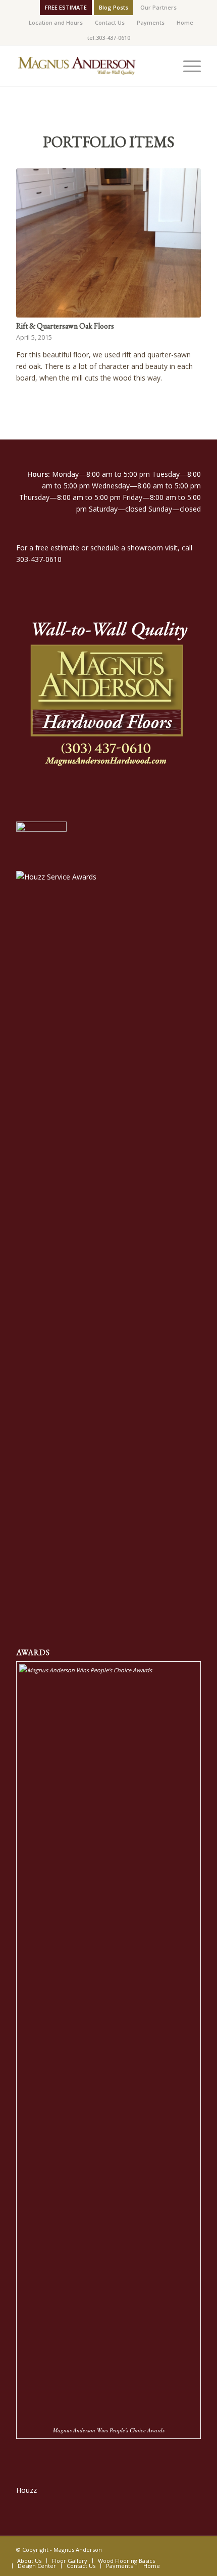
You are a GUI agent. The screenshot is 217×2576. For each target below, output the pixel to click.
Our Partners (158, 7)
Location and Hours (56, 22)
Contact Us (110, 22)
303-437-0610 (39, 559)
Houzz (26, 2490)
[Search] (163, 66)
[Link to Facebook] (178, 2549)
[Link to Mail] (193, 2549)
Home (185, 22)
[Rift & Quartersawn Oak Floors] (108, 243)
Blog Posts (114, 7)
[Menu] (187, 66)
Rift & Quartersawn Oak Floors (65, 326)
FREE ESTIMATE (66, 7)
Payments (151, 22)
